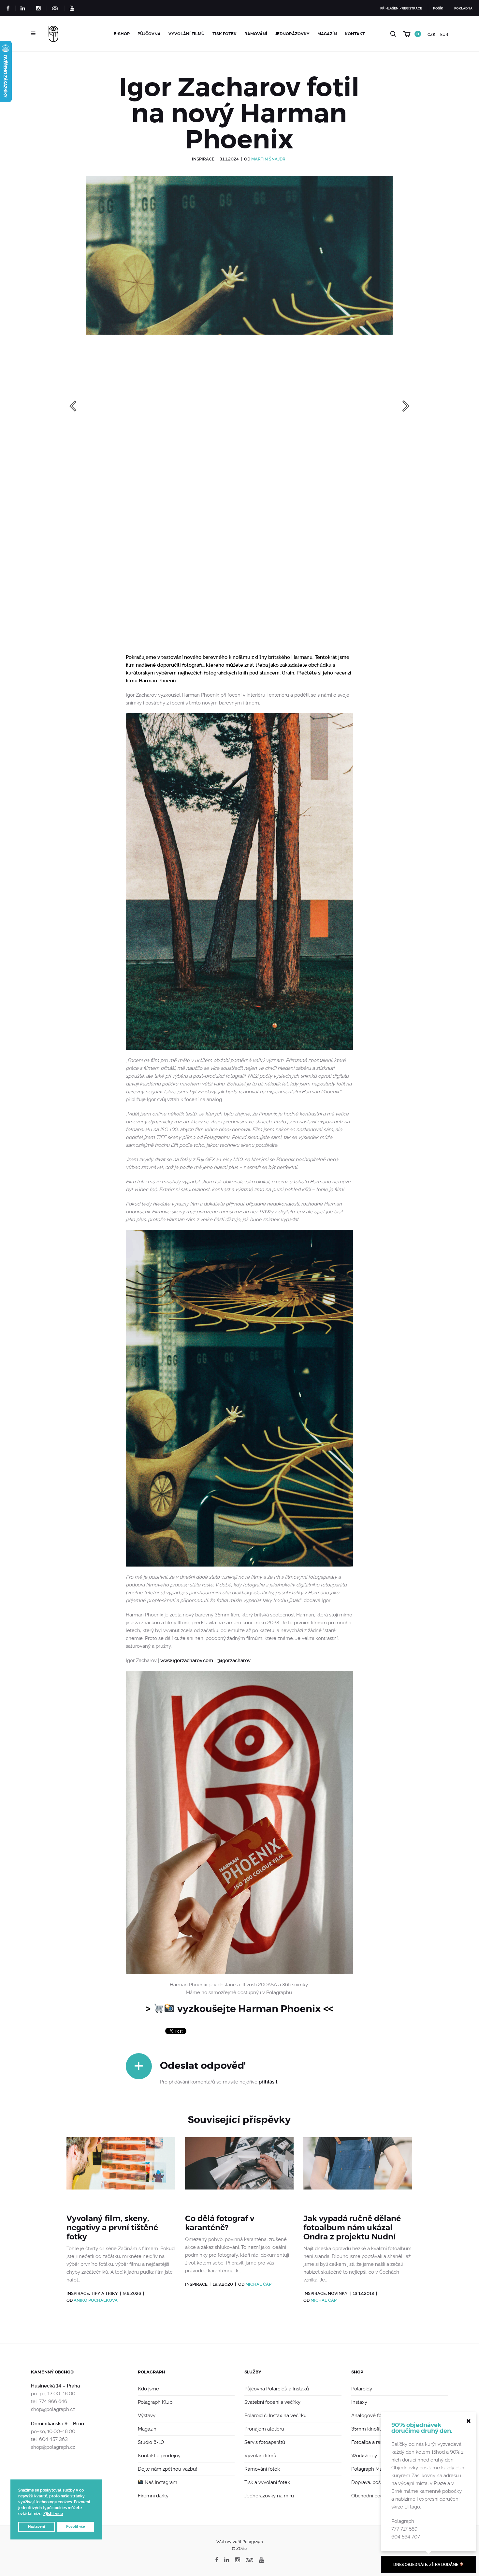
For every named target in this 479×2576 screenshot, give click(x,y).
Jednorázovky (292, 34)
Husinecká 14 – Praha (55, 2386)
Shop (357, 2372)
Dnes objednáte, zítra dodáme (426, 2565)
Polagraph (152, 2372)
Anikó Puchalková (96, 2300)
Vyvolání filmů (187, 34)
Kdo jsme (148, 2389)
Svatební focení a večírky (272, 2402)
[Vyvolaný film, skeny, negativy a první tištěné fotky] (121, 2172)
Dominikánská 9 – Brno (58, 2424)
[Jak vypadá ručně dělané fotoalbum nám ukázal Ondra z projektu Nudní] (358, 2172)
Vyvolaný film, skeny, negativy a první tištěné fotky (112, 2228)
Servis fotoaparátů (265, 2442)
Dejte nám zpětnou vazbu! (167, 2469)
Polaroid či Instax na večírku (276, 2416)
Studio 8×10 (151, 2442)
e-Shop (122, 34)
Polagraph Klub (155, 2402)
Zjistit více (53, 2514)
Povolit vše (76, 2527)
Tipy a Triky (104, 2293)
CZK (431, 35)
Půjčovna (149, 34)
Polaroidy (362, 2389)
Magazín (327, 34)
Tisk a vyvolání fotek (267, 2482)
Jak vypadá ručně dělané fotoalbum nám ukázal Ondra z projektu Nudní (352, 2228)
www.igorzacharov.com (187, 1660)
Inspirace (203, 159)
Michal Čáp (258, 2284)
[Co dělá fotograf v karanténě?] (239, 2172)
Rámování (256, 34)
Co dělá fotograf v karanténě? (220, 2223)
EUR (444, 35)
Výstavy (147, 2416)
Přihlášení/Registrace (401, 8)
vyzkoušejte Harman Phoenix (249, 2009)
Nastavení (36, 2527)
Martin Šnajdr (268, 159)
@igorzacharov (234, 1660)
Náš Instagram (160, 2482)
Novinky (338, 2293)
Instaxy (359, 2402)
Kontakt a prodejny (159, 2456)
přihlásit (268, 2082)
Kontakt (355, 34)
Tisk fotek (225, 34)
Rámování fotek (262, 2469)
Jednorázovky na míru (269, 2496)
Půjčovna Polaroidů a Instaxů (277, 2389)
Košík (438, 8)
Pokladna (463, 8)
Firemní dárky (153, 2496)
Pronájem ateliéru (264, 2429)
